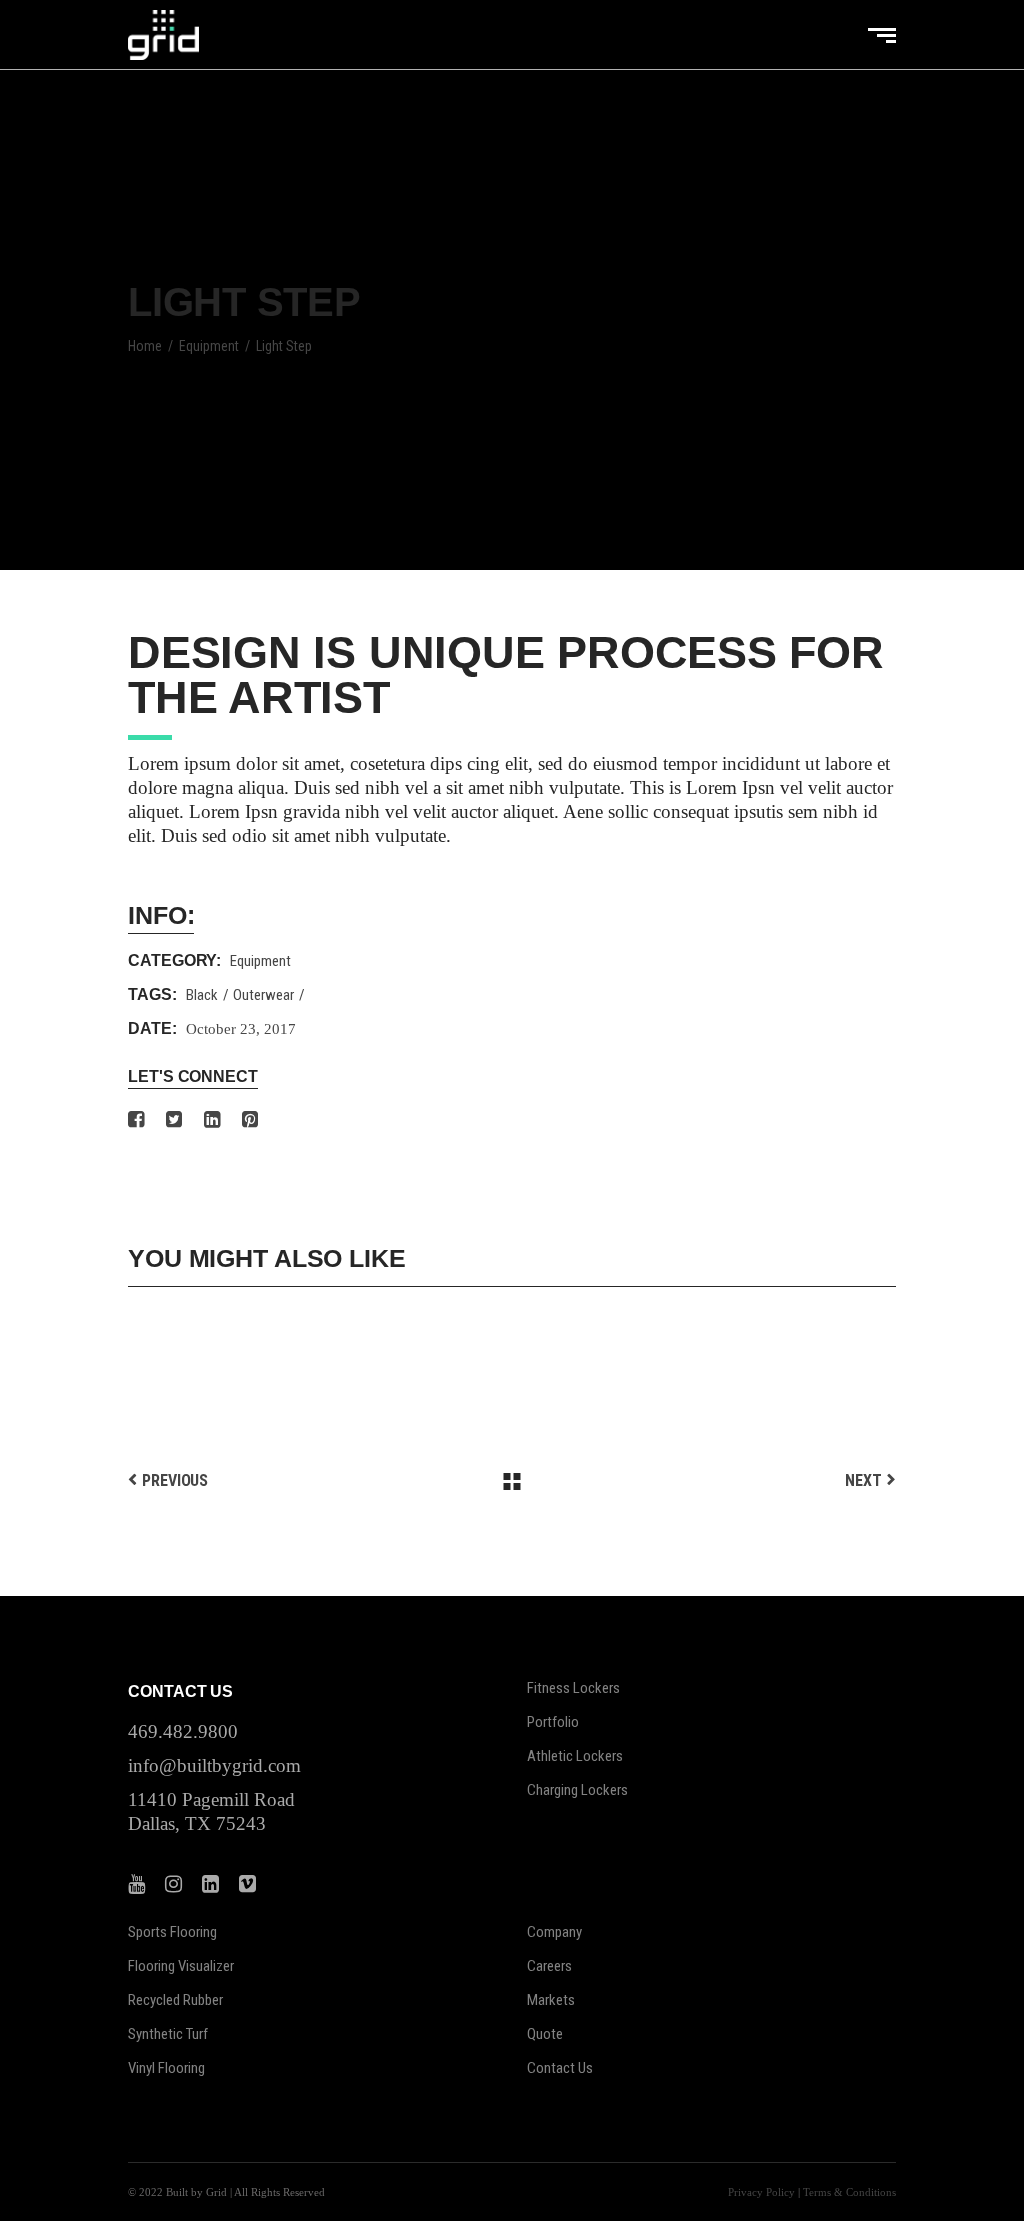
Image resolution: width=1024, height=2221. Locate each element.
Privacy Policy (761, 2192)
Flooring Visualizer (181, 1966)
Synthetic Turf (168, 2034)
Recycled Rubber (175, 2000)
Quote (545, 2034)
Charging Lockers (577, 1790)
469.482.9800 (183, 1731)
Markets (551, 2000)
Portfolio (553, 1722)
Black (202, 995)
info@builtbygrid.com (214, 1765)
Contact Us (560, 2068)
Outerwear (263, 995)
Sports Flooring (172, 1932)
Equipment (209, 346)
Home (145, 346)
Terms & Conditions (849, 2192)
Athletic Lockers (575, 1756)
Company (554, 1932)
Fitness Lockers (573, 1688)
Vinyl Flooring (166, 2068)
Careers (549, 1966)
